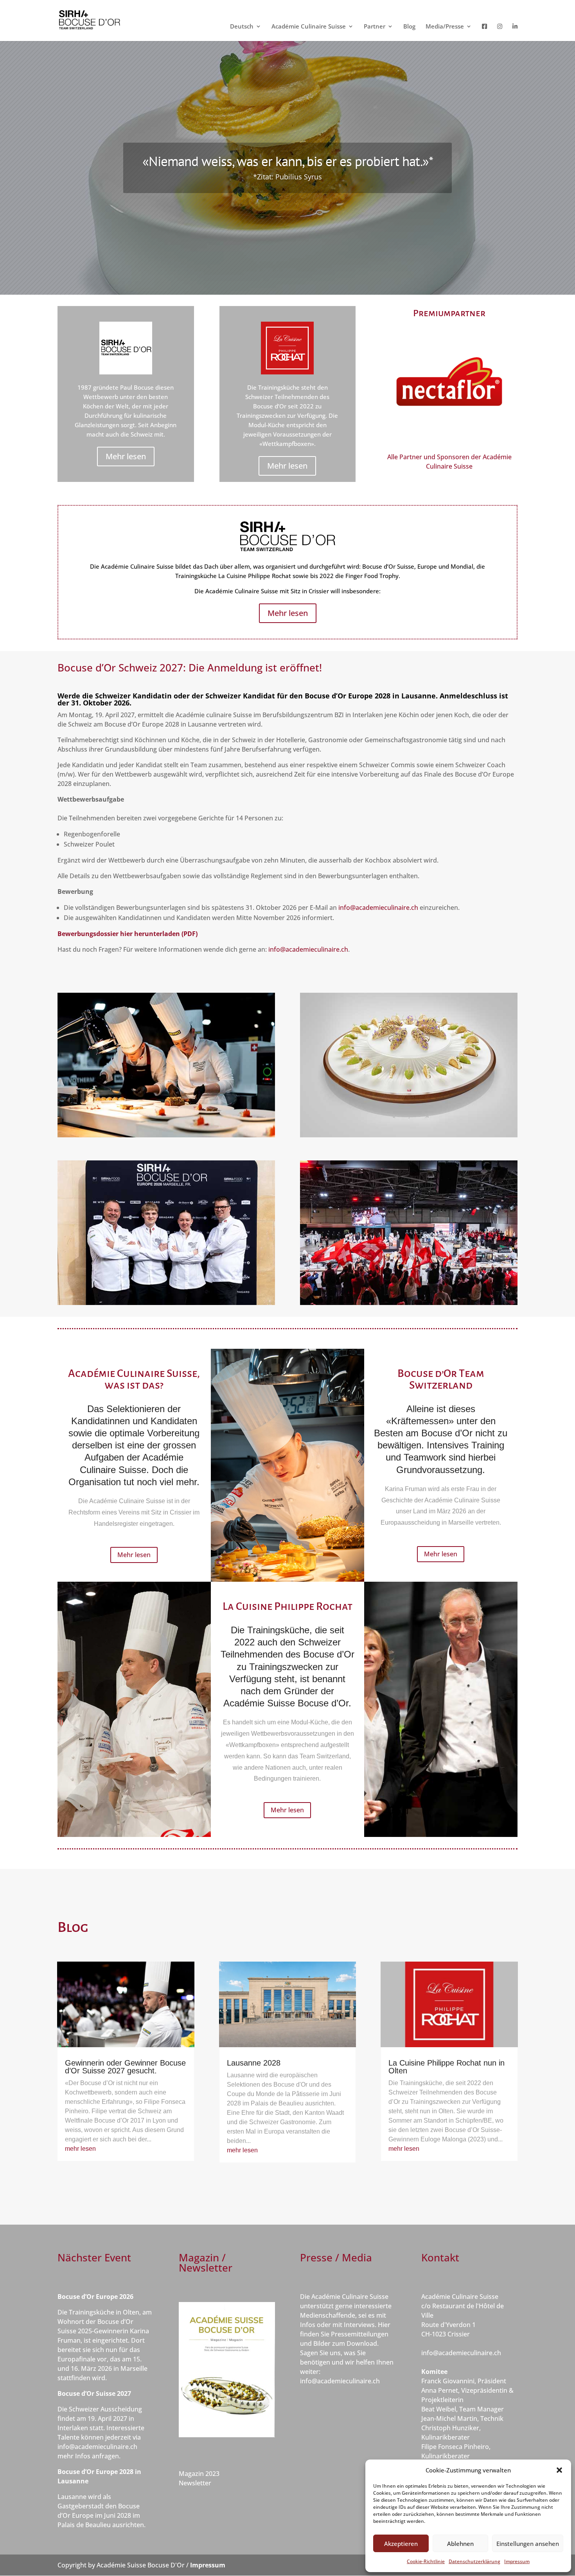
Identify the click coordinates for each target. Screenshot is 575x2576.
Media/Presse (445, 27)
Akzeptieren (401, 2544)
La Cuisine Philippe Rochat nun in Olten (447, 2067)
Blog (409, 27)
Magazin (192, 2474)
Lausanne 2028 (254, 2063)
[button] (559, 2470)
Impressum (517, 2561)
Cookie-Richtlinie (426, 2561)
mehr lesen (80, 2149)
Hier (384, 2325)
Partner (375, 27)
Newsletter (195, 2483)
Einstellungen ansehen (528, 2544)
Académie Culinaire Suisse (309, 27)
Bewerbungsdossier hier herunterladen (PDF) (128, 934)
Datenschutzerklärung (474, 2561)
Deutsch (242, 27)
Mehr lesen (126, 456)
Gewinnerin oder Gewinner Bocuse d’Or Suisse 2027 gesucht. (125, 2067)
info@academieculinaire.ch (378, 908)
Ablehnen (460, 2544)
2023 (212, 2474)
